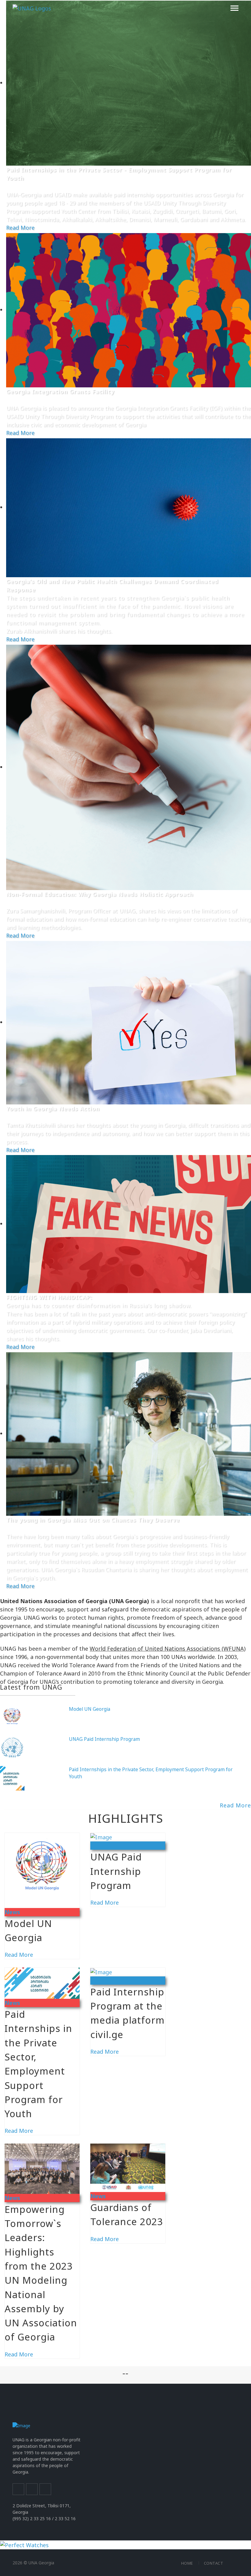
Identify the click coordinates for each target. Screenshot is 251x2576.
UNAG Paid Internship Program (104, 1739)
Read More (20, 228)
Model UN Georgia (90, 1709)
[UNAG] (32, 8)
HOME (187, 2563)
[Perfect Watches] (24, 2544)
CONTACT (214, 2563)
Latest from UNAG (31, 1687)
